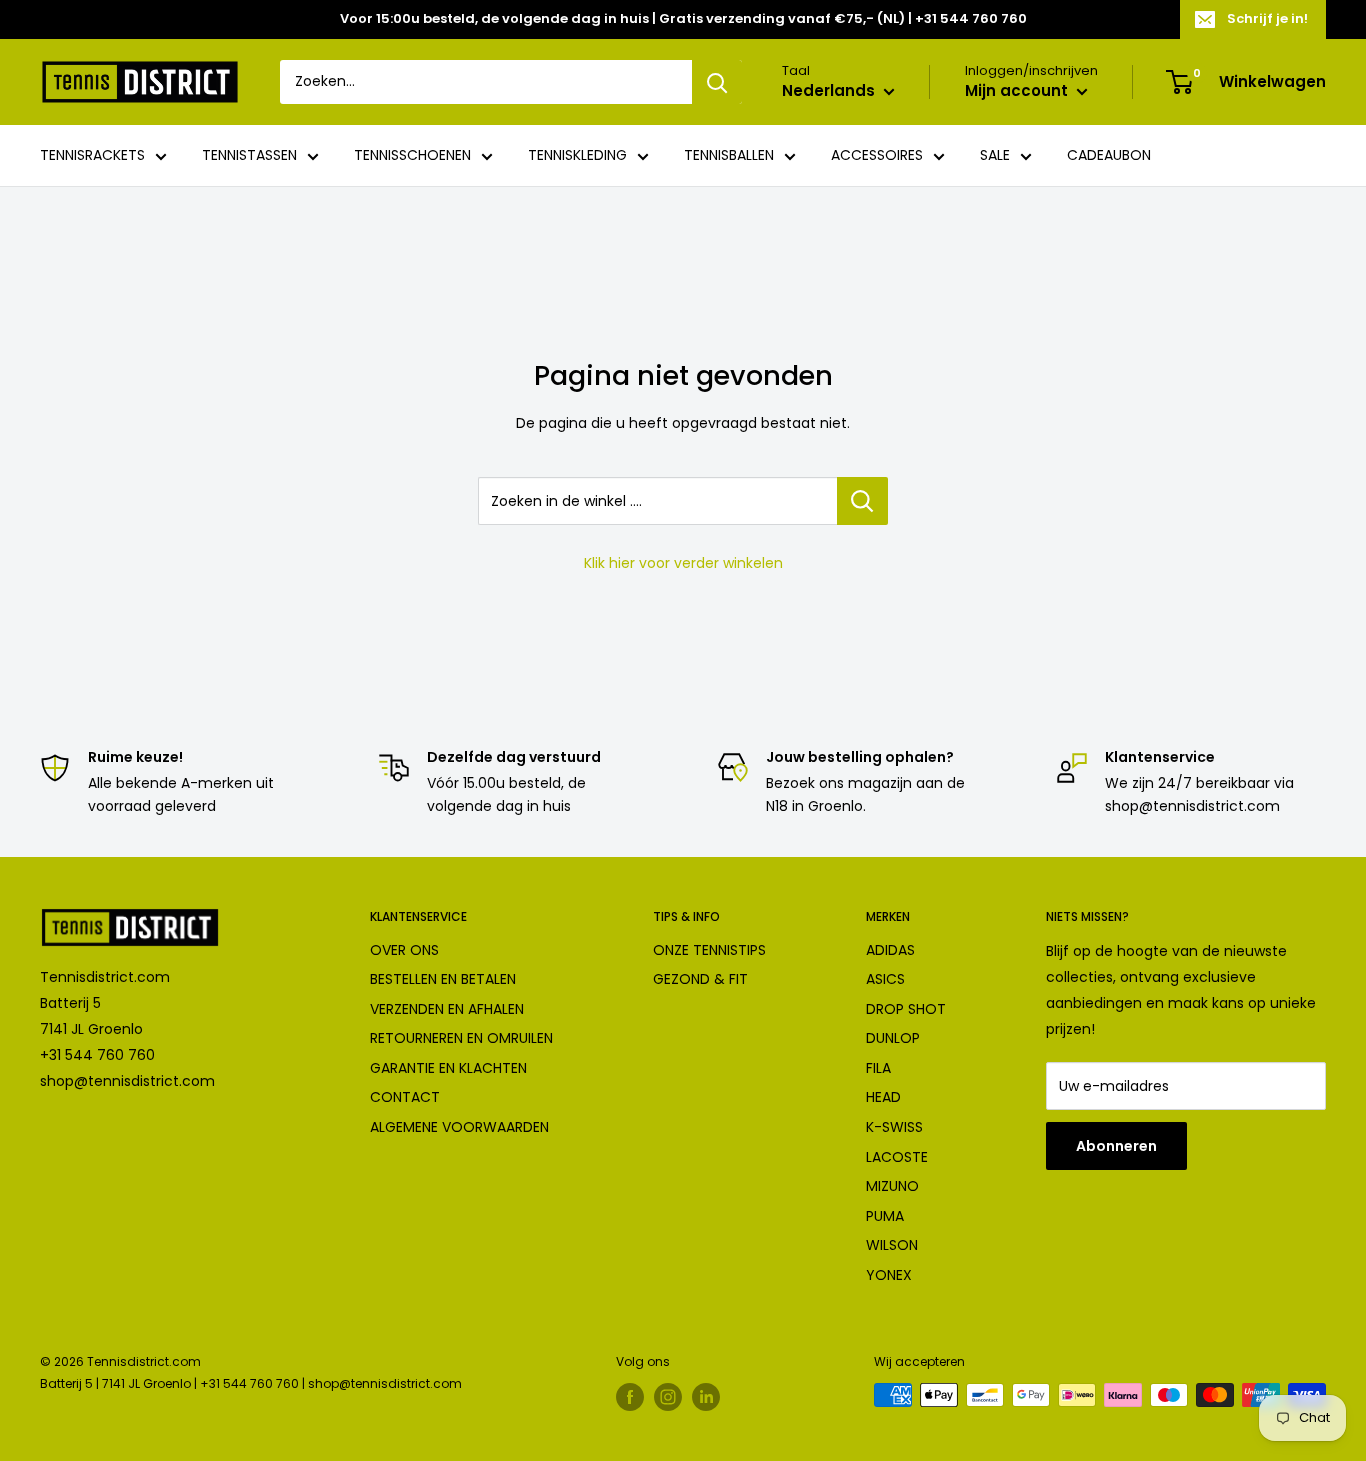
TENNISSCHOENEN (412, 156)
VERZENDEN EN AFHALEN (447, 1009)
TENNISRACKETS (92, 156)
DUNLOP (893, 1038)
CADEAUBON (1109, 156)
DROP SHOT (906, 1009)
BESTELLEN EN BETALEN (443, 979)
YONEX (889, 1275)
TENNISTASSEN (249, 156)
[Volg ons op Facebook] (630, 1397)
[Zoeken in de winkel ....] (862, 501)
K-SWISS (894, 1127)
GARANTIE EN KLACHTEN (448, 1068)
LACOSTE (897, 1157)
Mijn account (1018, 91)
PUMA (885, 1216)
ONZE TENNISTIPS (709, 950)
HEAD (883, 1097)
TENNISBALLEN (729, 156)
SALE (995, 156)
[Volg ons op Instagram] (668, 1397)
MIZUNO (892, 1186)
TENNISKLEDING (577, 156)
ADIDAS (890, 950)
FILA (878, 1068)
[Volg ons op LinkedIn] (706, 1397)
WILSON (892, 1245)
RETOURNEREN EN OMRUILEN (461, 1038)
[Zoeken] (717, 82)
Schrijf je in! (1267, 18)
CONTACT (405, 1097)
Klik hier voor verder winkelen (683, 563)
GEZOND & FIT (700, 979)
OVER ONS (404, 950)
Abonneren (1116, 1146)
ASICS (885, 979)
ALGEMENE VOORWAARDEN (459, 1127)
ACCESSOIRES (877, 156)
